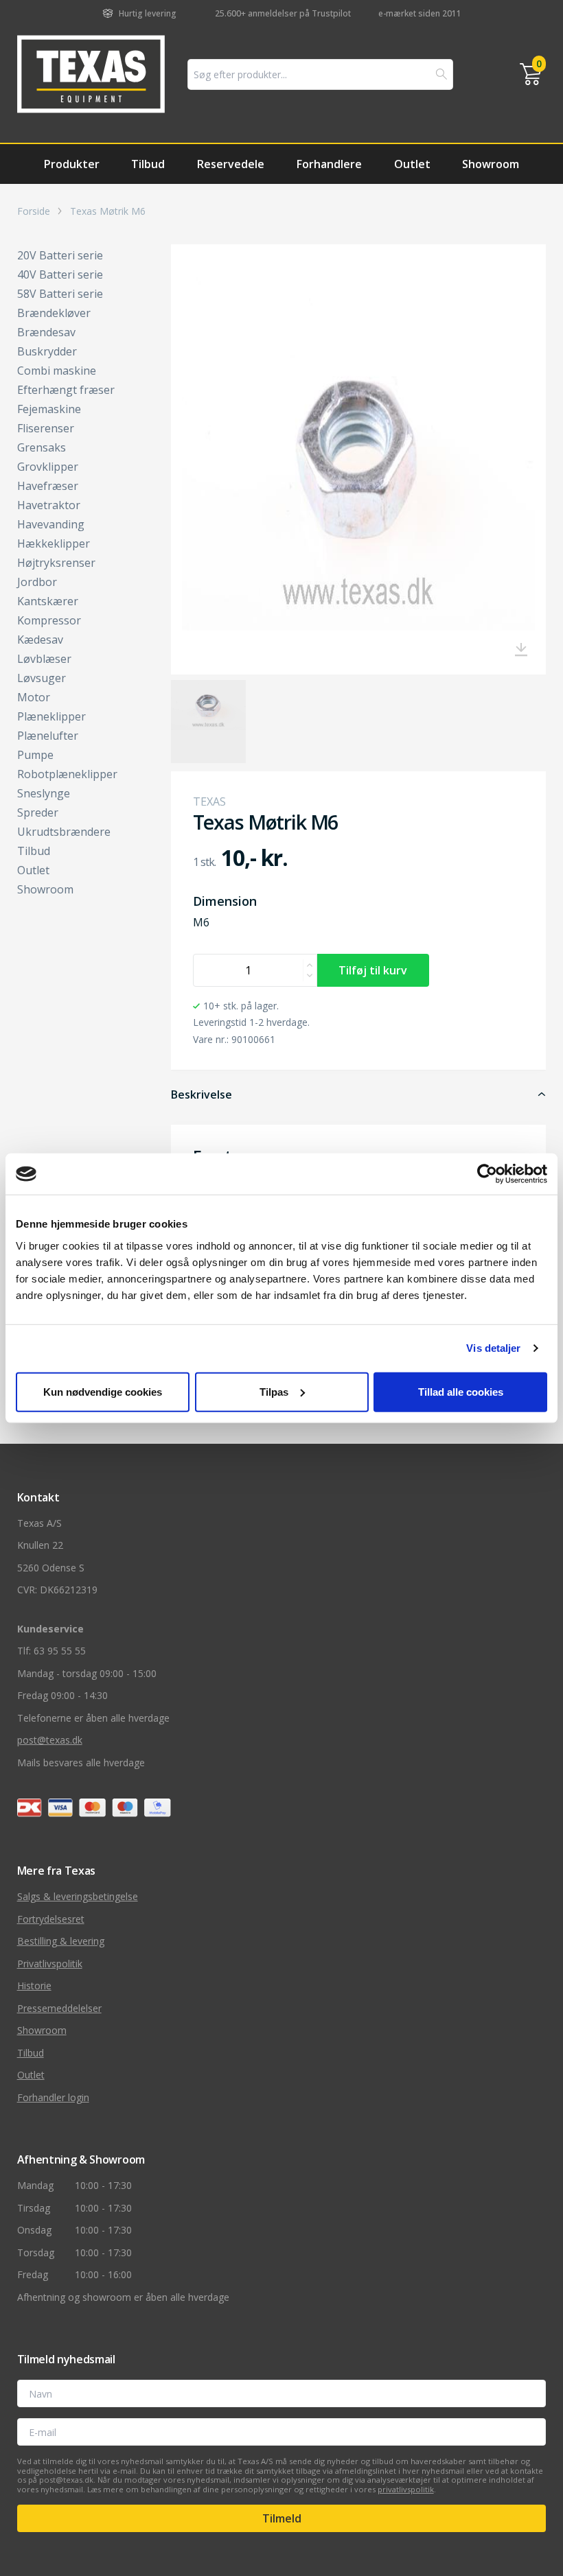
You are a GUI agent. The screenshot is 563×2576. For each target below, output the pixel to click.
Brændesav (46, 332)
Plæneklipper (51, 716)
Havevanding (51, 524)
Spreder (38, 812)
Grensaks (42, 447)
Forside (34, 211)
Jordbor (37, 582)
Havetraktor (49, 505)
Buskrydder (47, 351)
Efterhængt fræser (66, 390)
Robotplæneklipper (67, 774)
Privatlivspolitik (50, 1964)
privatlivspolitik (406, 2489)
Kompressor (49, 620)
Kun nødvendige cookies (103, 1391)
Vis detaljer (493, 1348)
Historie (34, 1986)
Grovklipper (48, 467)
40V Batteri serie (60, 274)
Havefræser (48, 486)
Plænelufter (48, 736)
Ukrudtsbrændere (64, 832)
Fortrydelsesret (51, 1919)
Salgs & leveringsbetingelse (78, 1896)
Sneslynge (44, 793)
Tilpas (274, 1391)
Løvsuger (42, 678)
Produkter (72, 164)
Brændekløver (54, 313)
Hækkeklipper (54, 543)
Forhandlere (329, 164)
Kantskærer (48, 601)
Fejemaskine (49, 409)
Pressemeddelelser (59, 2008)
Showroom (491, 164)
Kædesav (40, 640)
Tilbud (148, 164)
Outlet (412, 164)
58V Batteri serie (60, 294)
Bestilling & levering (61, 1941)
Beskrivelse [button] (202, 1094)
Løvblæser (44, 659)
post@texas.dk (50, 1740)
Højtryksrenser (56, 563)
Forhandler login (53, 2097)
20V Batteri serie (60, 255)
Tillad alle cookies (461, 1391)
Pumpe (35, 755)
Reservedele (231, 164)
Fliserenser (46, 428)
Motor (34, 697)
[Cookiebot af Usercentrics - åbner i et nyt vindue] (487, 1174)
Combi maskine (57, 371)
